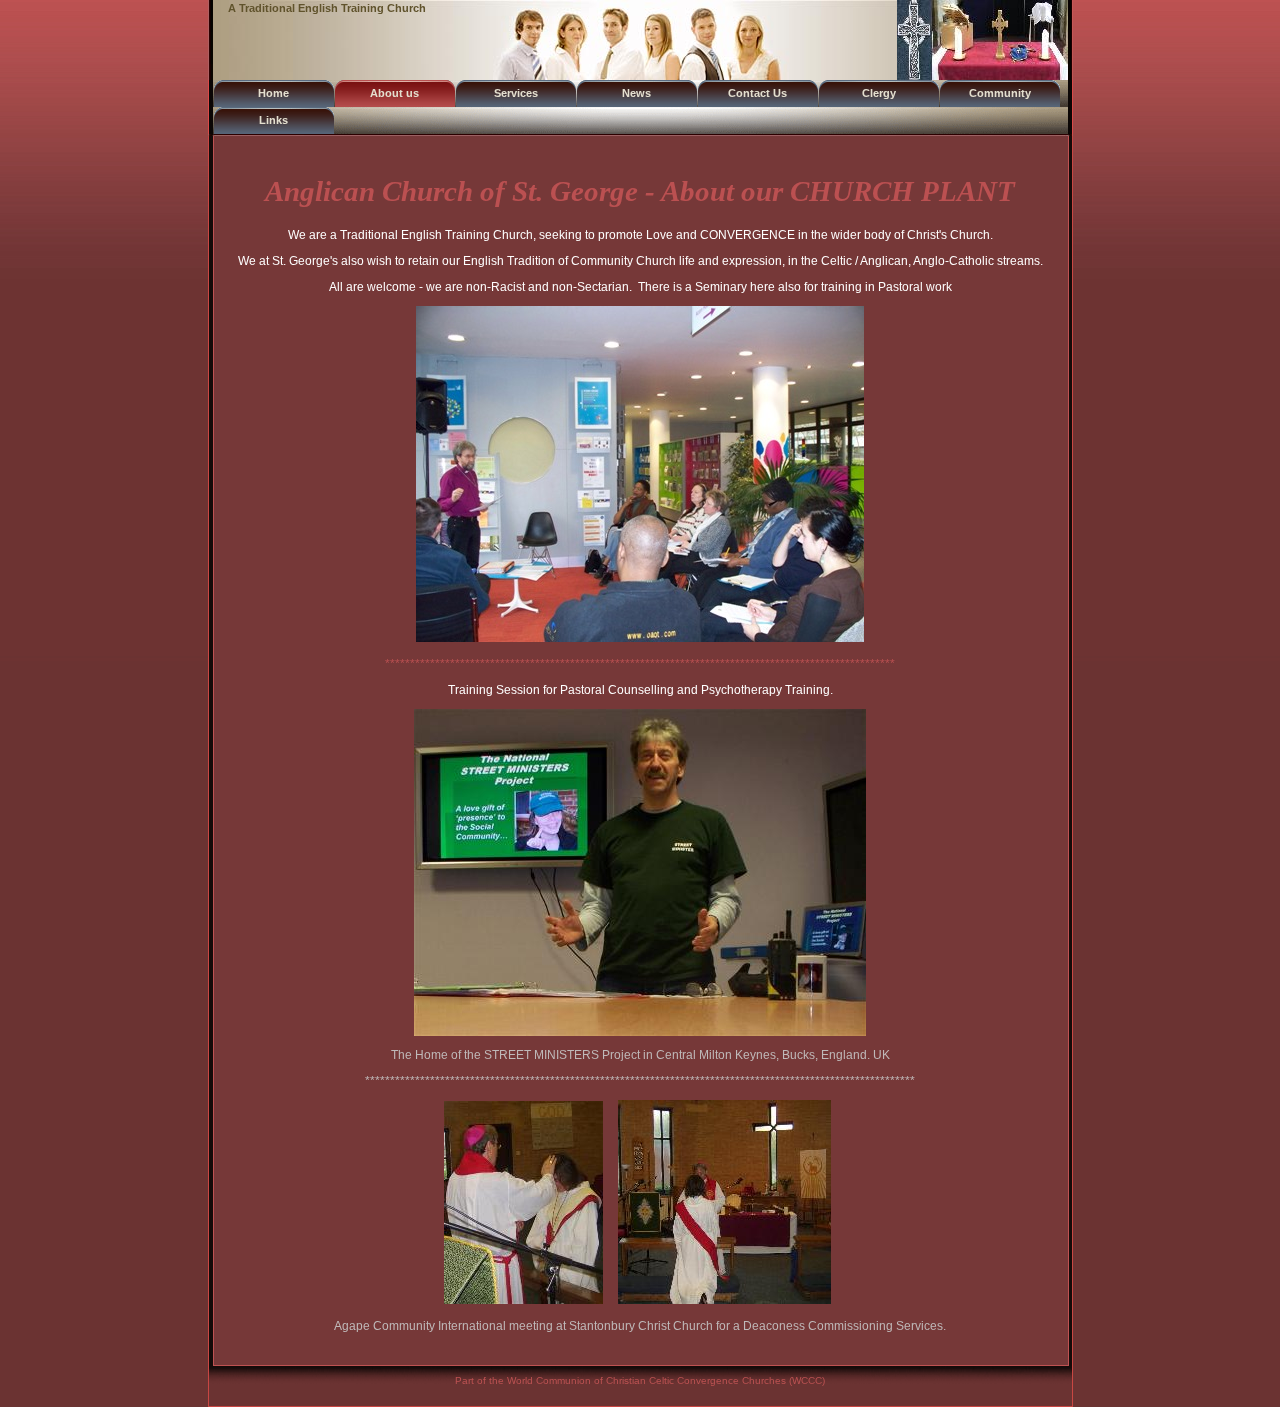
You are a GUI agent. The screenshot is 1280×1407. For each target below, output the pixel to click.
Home (273, 93)
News (636, 93)
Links (273, 120)
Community (1000, 93)
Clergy (879, 93)
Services (516, 93)
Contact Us (757, 93)
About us (394, 93)
